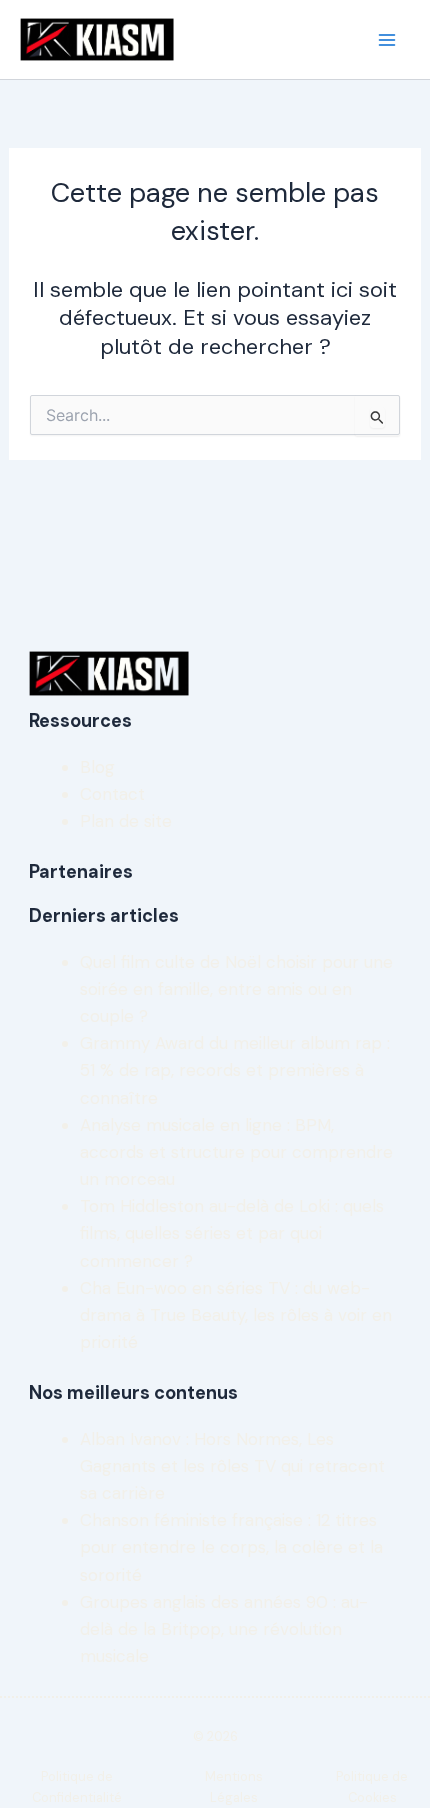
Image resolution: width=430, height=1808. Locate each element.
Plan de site (126, 821)
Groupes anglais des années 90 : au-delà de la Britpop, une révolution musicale (224, 1629)
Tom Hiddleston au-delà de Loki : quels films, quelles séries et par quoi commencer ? (232, 1233)
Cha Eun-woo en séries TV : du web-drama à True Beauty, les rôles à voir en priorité (236, 1315)
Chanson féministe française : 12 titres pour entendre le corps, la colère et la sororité (231, 1547)
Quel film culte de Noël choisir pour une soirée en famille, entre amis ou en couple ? (236, 989)
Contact (112, 794)
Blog (97, 767)
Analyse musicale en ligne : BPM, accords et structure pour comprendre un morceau (236, 1152)
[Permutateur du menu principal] (388, 40)
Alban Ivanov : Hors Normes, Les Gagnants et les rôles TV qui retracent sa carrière (232, 1466)
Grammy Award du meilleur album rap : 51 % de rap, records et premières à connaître (235, 1070)
